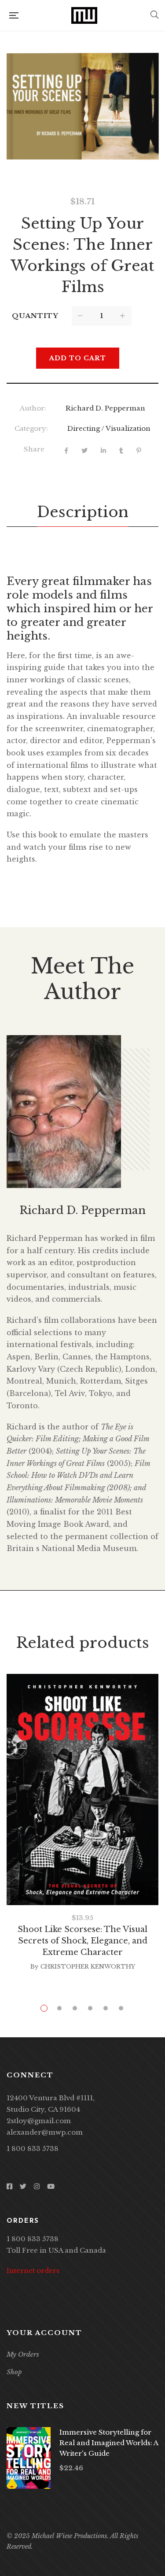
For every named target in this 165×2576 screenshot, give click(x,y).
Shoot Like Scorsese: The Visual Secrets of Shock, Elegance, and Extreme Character (82, 1941)
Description (83, 512)
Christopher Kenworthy (88, 1967)
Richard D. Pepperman (105, 408)
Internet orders (33, 2271)
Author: (33, 408)
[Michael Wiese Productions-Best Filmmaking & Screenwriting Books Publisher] (84, 15)
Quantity (35, 316)
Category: (31, 428)
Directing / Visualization (109, 428)
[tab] (83, 512)
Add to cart (78, 358)
